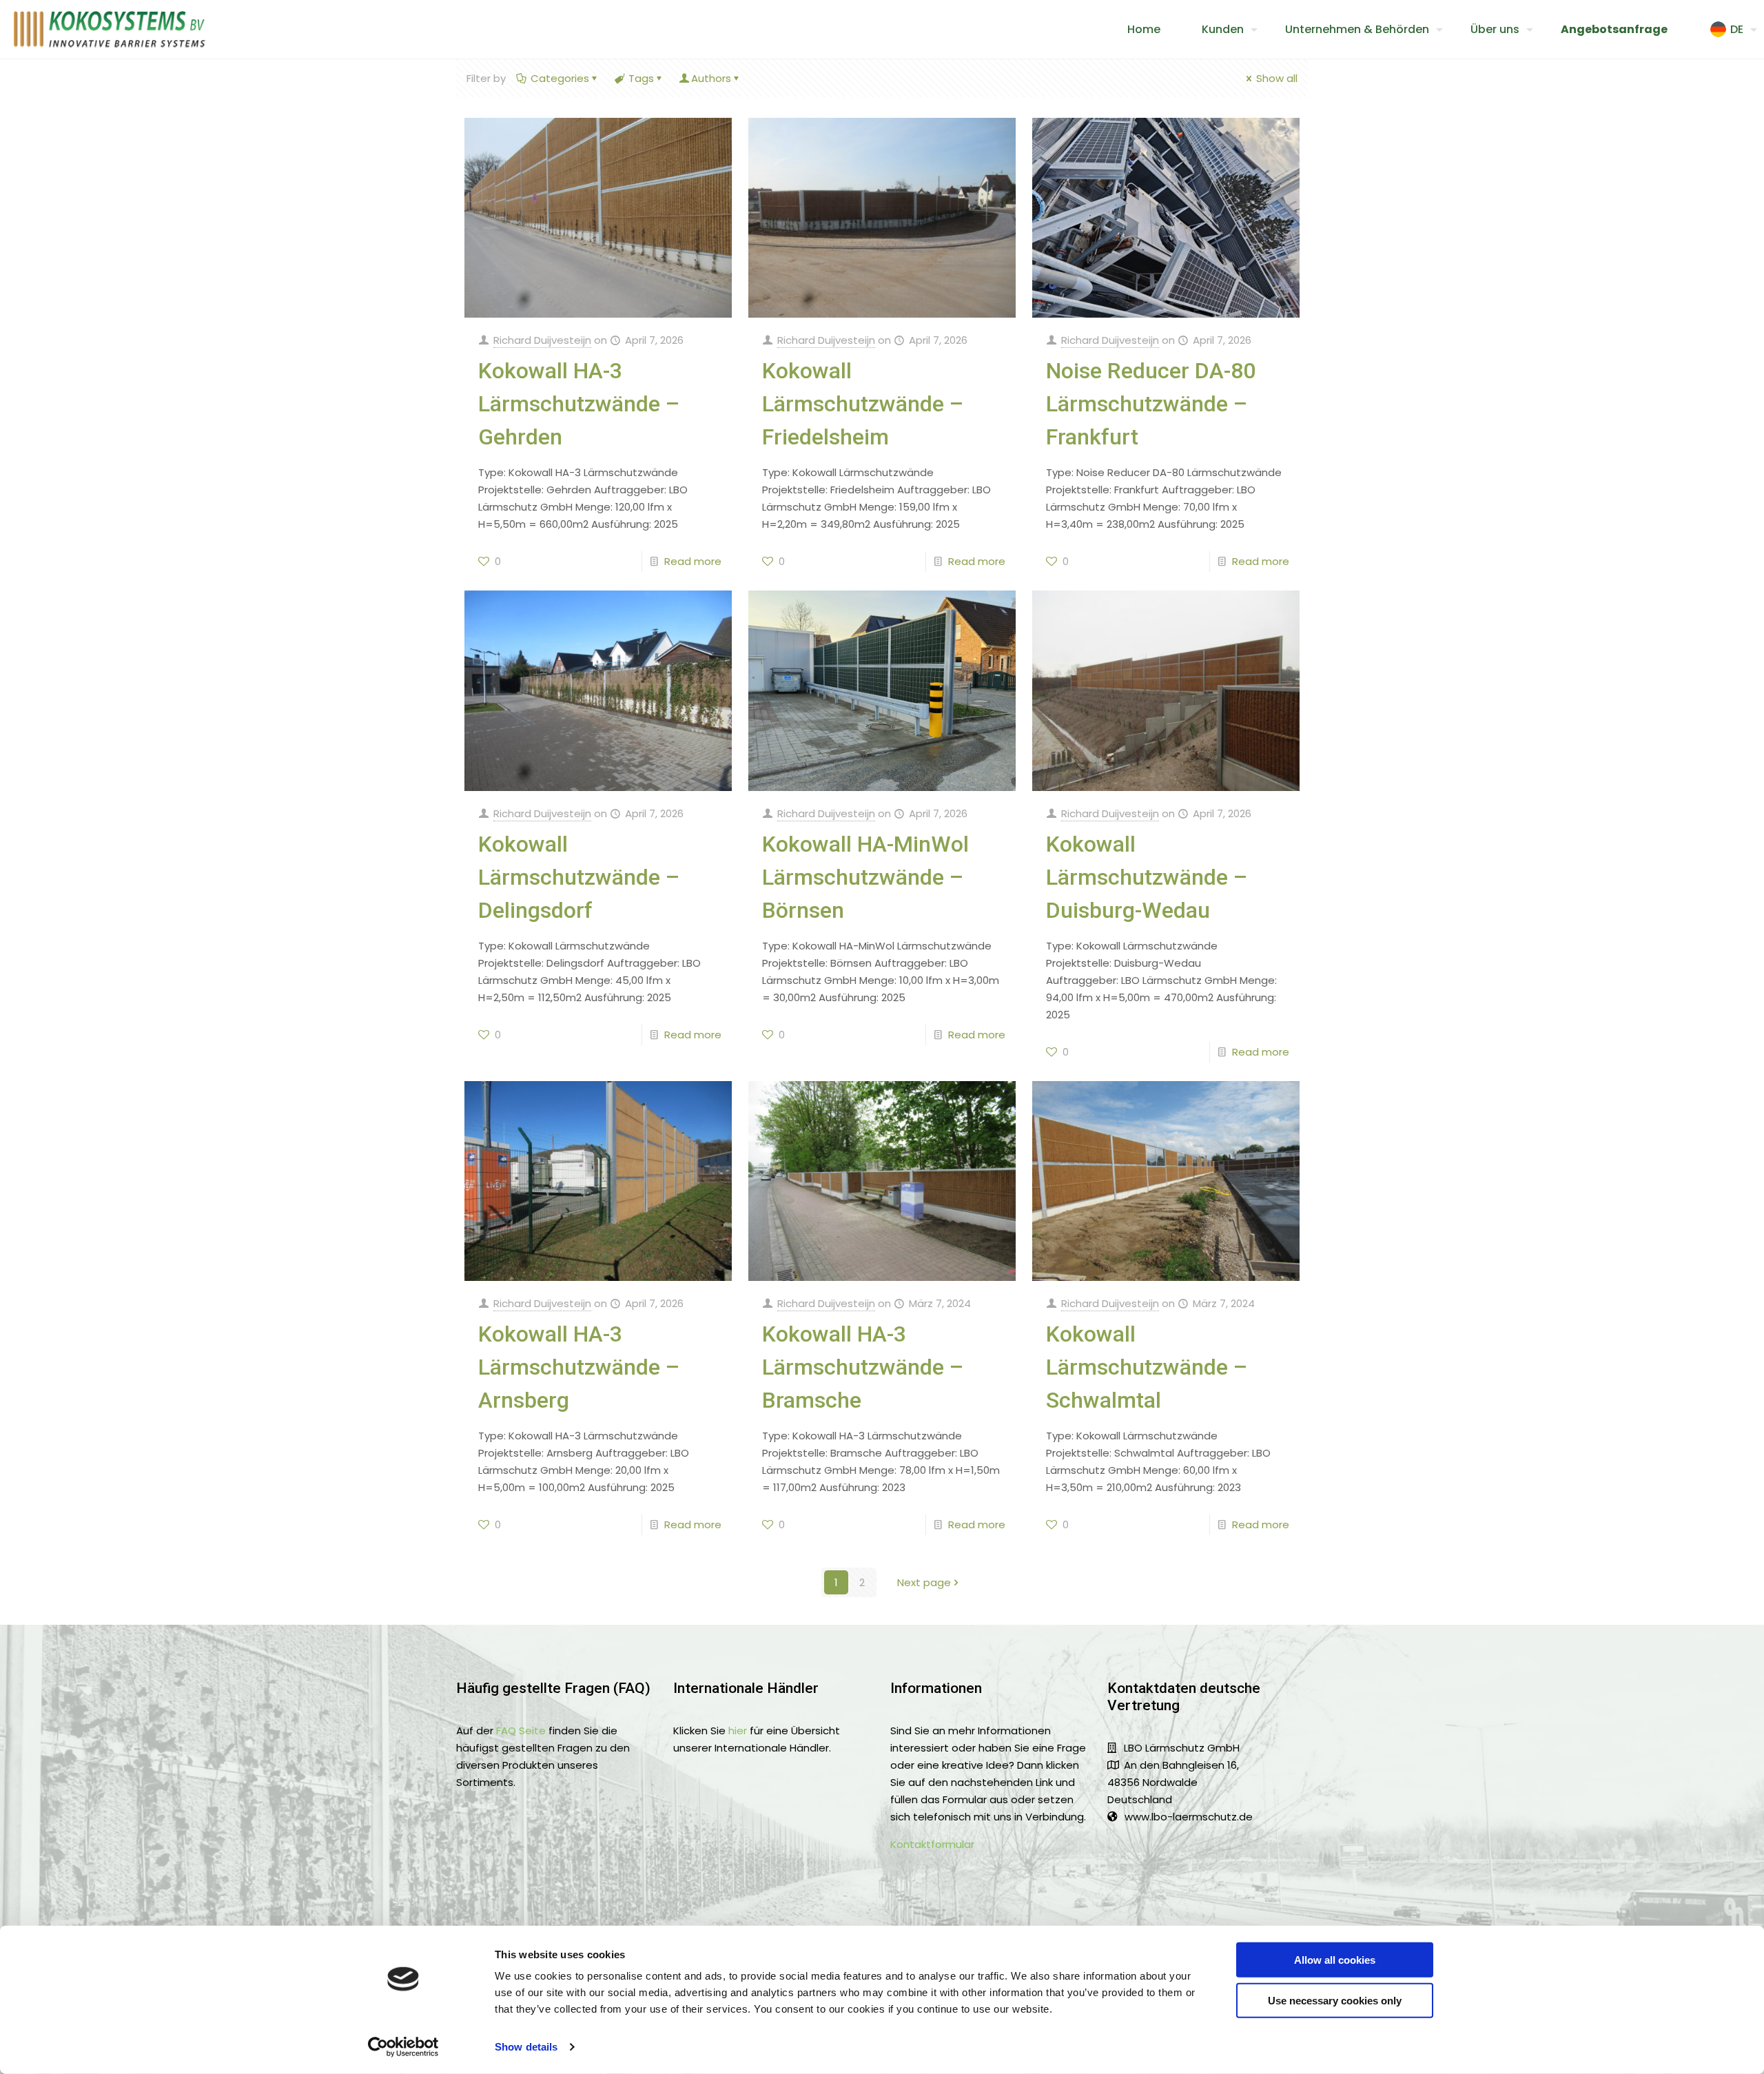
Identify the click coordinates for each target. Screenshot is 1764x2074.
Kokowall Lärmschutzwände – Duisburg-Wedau (1147, 877)
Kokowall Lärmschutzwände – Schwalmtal (1147, 1367)
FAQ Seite (521, 1731)
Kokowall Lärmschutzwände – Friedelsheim (863, 404)
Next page (924, 1582)
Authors (711, 78)
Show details (526, 2047)
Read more (693, 561)
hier (738, 1731)
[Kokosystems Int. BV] (110, 29)
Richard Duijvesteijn (542, 340)
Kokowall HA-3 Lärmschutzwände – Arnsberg (579, 1367)
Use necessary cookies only (1335, 2000)
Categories (560, 78)
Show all (1277, 78)
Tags (641, 78)
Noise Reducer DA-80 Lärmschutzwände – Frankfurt (1151, 404)
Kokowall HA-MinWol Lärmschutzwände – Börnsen (865, 877)
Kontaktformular (932, 1844)
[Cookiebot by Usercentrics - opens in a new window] (403, 2047)
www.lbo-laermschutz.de (1189, 1817)
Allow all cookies (1335, 1960)
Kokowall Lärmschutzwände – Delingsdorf (579, 877)
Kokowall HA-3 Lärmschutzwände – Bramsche (863, 1367)
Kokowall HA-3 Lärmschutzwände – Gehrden (579, 404)
